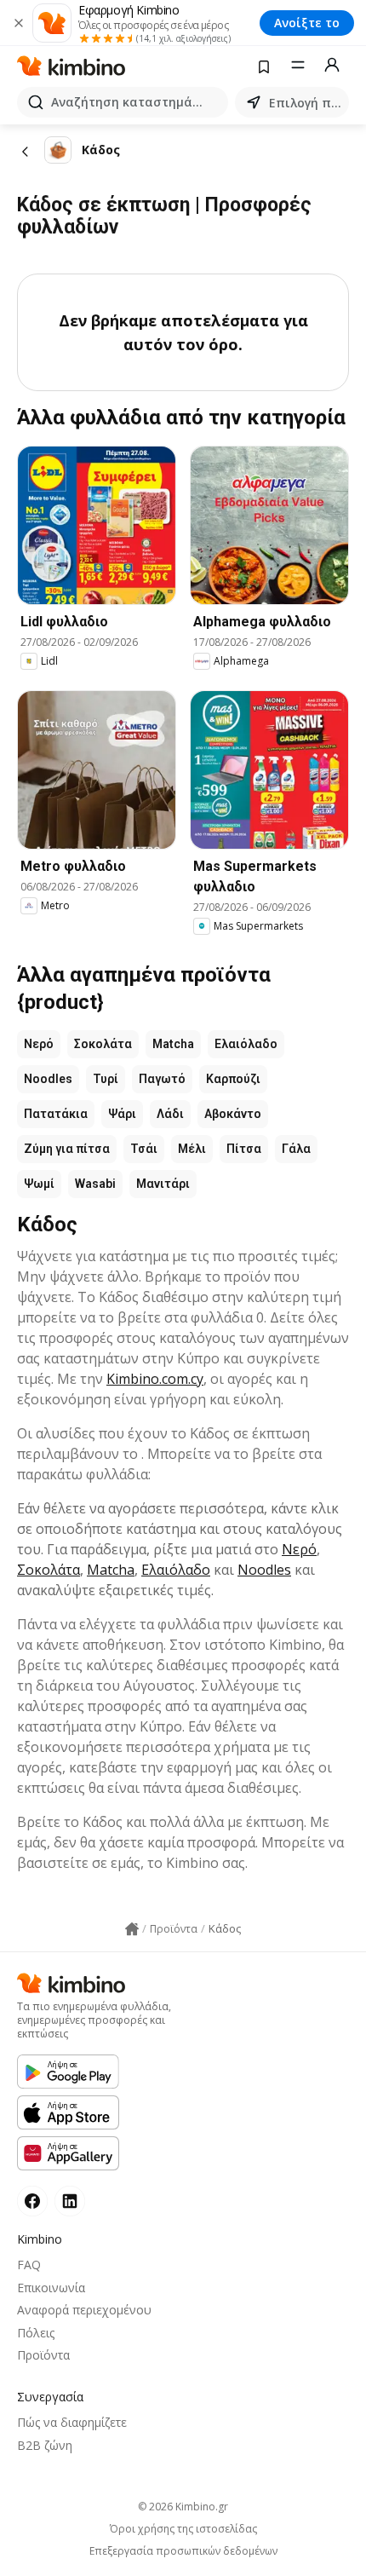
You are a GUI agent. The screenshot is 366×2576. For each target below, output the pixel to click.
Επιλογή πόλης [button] (306, 103)
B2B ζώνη (45, 2445)
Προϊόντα (43, 2355)
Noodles (48, 1079)
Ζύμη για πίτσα (67, 1149)
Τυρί (106, 1079)
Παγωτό (162, 1079)
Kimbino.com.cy (155, 1379)
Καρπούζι (233, 1079)
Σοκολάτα (103, 1044)
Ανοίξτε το (307, 23)
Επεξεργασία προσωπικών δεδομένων (183, 2551)
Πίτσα (244, 1149)
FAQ (29, 2265)
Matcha (173, 1044)
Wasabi (95, 1184)
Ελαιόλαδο (246, 1044)
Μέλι (192, 1149)
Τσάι (144, 1149)
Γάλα (296, 1149)
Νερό (39, 1044)
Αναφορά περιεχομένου (84, 2310)
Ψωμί (39, 1184)
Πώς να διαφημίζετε (72, 2422)
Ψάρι (122, 1114)
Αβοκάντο (233, 1114)
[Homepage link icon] (132, 1929)
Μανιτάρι (163, 1184)
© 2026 (183, 2507)
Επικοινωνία (51, 2288)
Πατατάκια (56, 1114)
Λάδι (170, 1114)
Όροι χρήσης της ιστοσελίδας (183, 2529)
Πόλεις (36, 2333)
